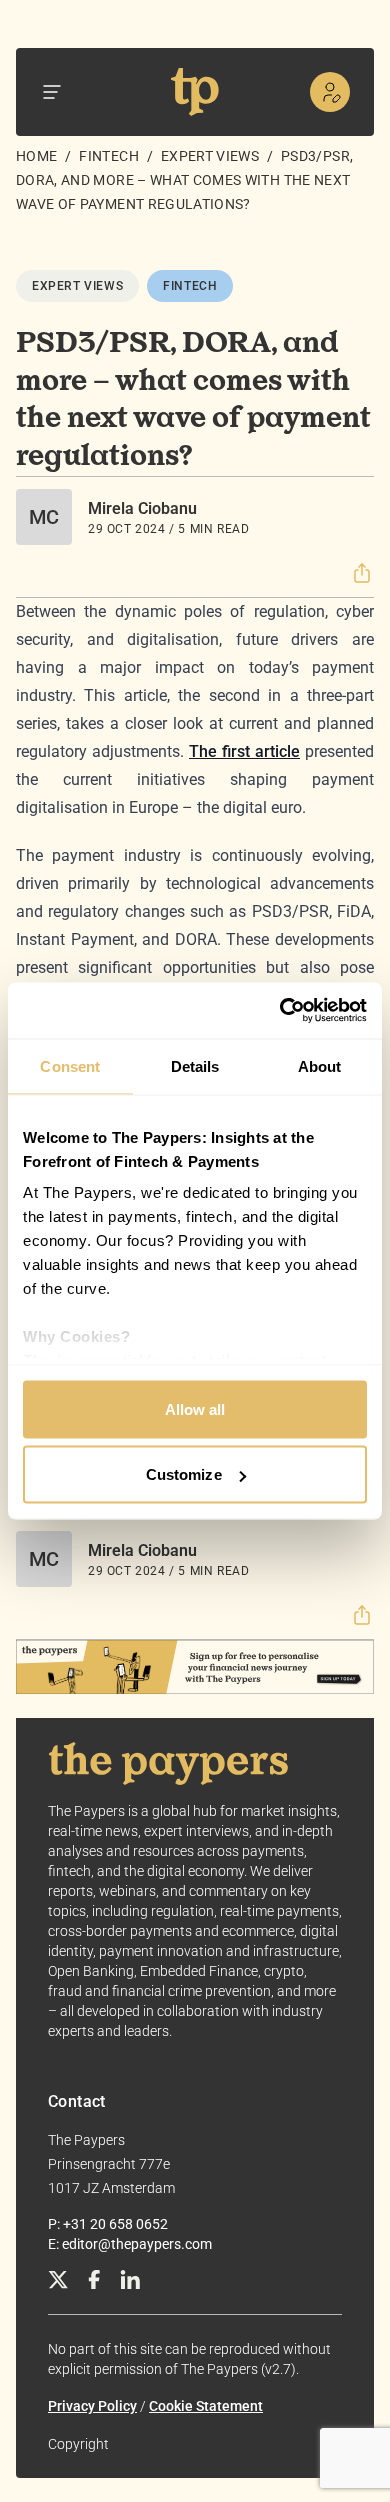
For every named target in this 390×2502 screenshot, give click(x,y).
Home (36, 156)
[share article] (362, 573)
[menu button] (52, 92)
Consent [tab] (70, 1065)
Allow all (195, 1408)
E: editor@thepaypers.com (130, 2244)
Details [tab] (195, 1065)
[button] (362, 573)
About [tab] (320, 1065)
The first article (244, 751)
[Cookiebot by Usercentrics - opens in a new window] (280, 1011)
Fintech (108, 156)
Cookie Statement (206, 2406)
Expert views (210, 156)
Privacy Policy (92, 2406)
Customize (184, 1474)
